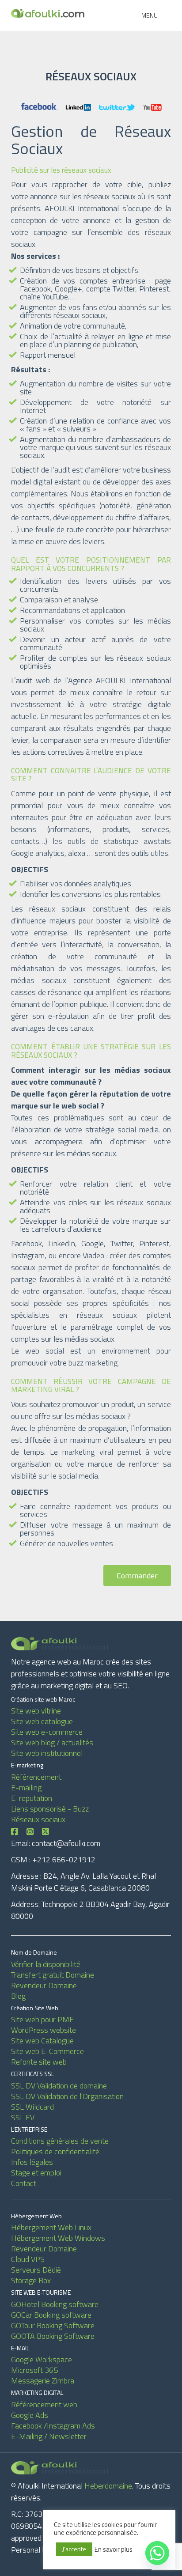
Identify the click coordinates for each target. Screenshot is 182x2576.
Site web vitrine (36, 1711)
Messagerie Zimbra (43, 2381)
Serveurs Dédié (36, 2270)
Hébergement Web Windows (58, 2238)
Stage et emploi (36, 2173)
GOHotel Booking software (55, 2304)
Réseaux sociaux (38, 1819)
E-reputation (32, 1798)
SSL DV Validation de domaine (59, 2086)
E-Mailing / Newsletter (49, 2436)
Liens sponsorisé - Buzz (50, 1809)
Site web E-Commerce (47, 2051)
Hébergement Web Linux (51, 2227)
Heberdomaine (108, 2486)
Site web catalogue (42, 1721)
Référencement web (44, 2404)
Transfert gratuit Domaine (53, 1975)
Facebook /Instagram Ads (53, 2426)
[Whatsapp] (157, 2553)
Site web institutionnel (47, 1753)
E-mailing (26, 1787)
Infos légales (32, 2162)
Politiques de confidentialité (55, 2151)
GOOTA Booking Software (53, 2336)
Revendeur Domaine (44, 1985)
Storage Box (31, 2280)
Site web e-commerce (47, 1732)
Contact (24, 2183)
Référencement (36, 1777)
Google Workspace (42, 2359)
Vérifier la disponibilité (46, 1964)
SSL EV (23, 2117)
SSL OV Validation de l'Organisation (67, 2096)
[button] (150, 15)
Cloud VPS (28, 2259)
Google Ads (30, 2415)
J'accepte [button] (74, 2549)
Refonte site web (39, 2062)
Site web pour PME (42, 2019)
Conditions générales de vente (60, 2141)
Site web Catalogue (42, 2041)
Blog (18, 1996)
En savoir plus (114, 2550)
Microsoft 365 (34, 2370)
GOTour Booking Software (53, 2325)
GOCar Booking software (51, 2315)
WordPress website (44, 2030)
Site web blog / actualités (52, 1742)
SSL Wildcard (32, 2107)
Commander (137, 1575)
